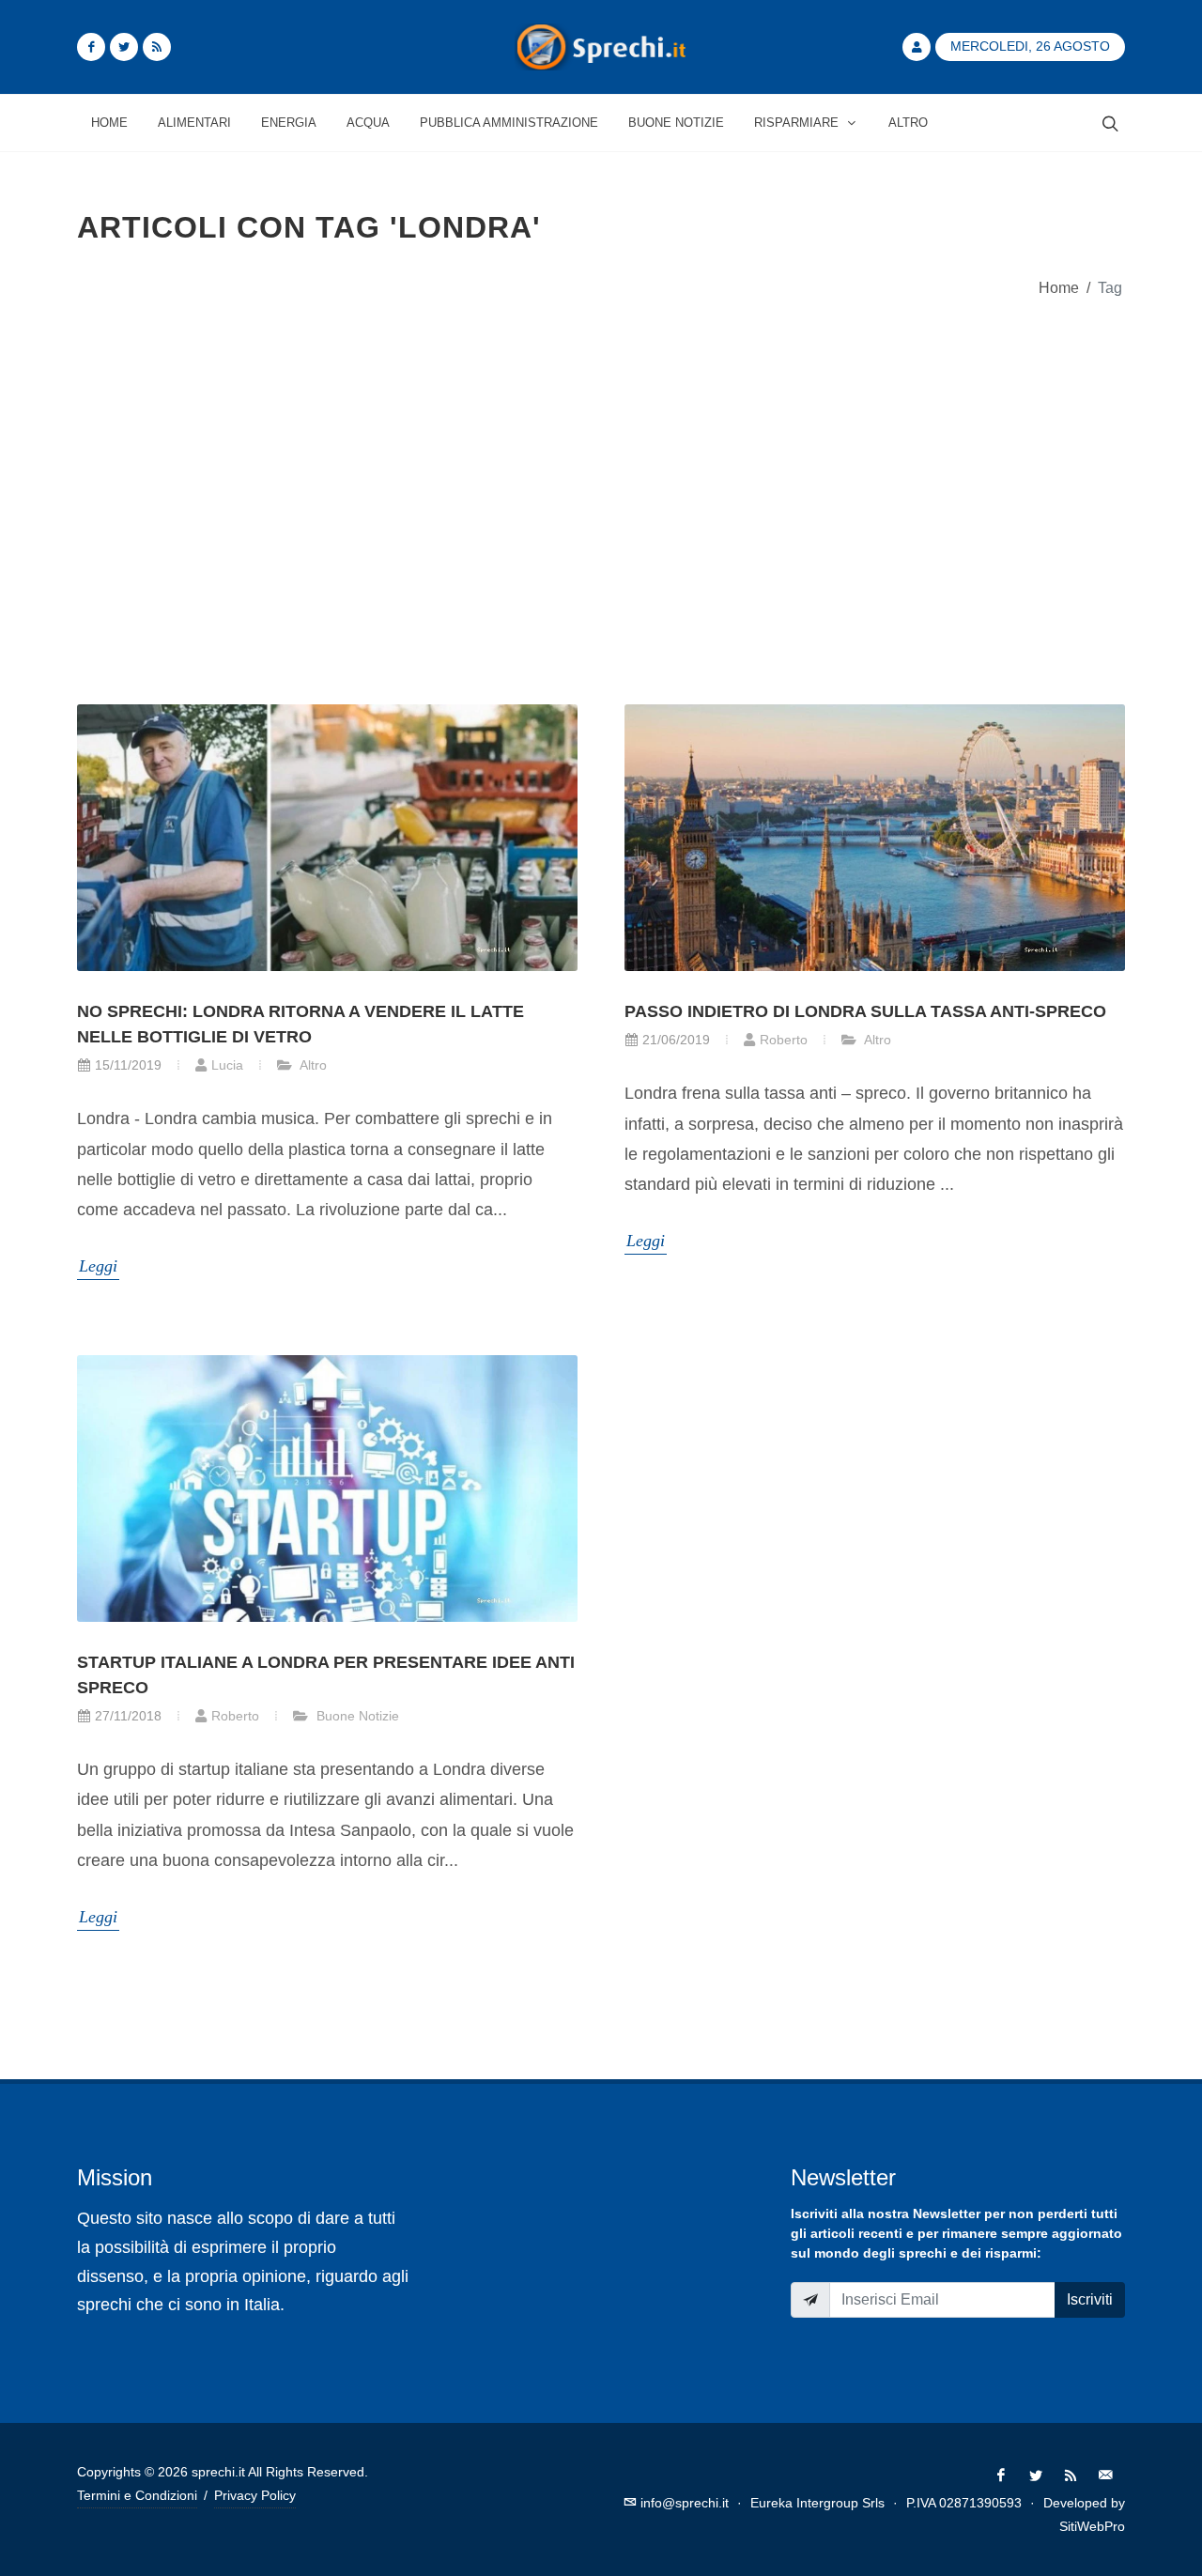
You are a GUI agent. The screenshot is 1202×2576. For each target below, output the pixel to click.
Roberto (784, 1040)
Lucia (227, 1065)
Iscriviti (1090, 2299)
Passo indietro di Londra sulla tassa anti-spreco (865, 1011)
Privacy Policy (255, 2495)
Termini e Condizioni (137, 2495)
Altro (312, 1065)
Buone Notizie (356, 1716)
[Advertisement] (601, 488)
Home (1059, 287)
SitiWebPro (1092, 2526)
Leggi (98, 1266)
